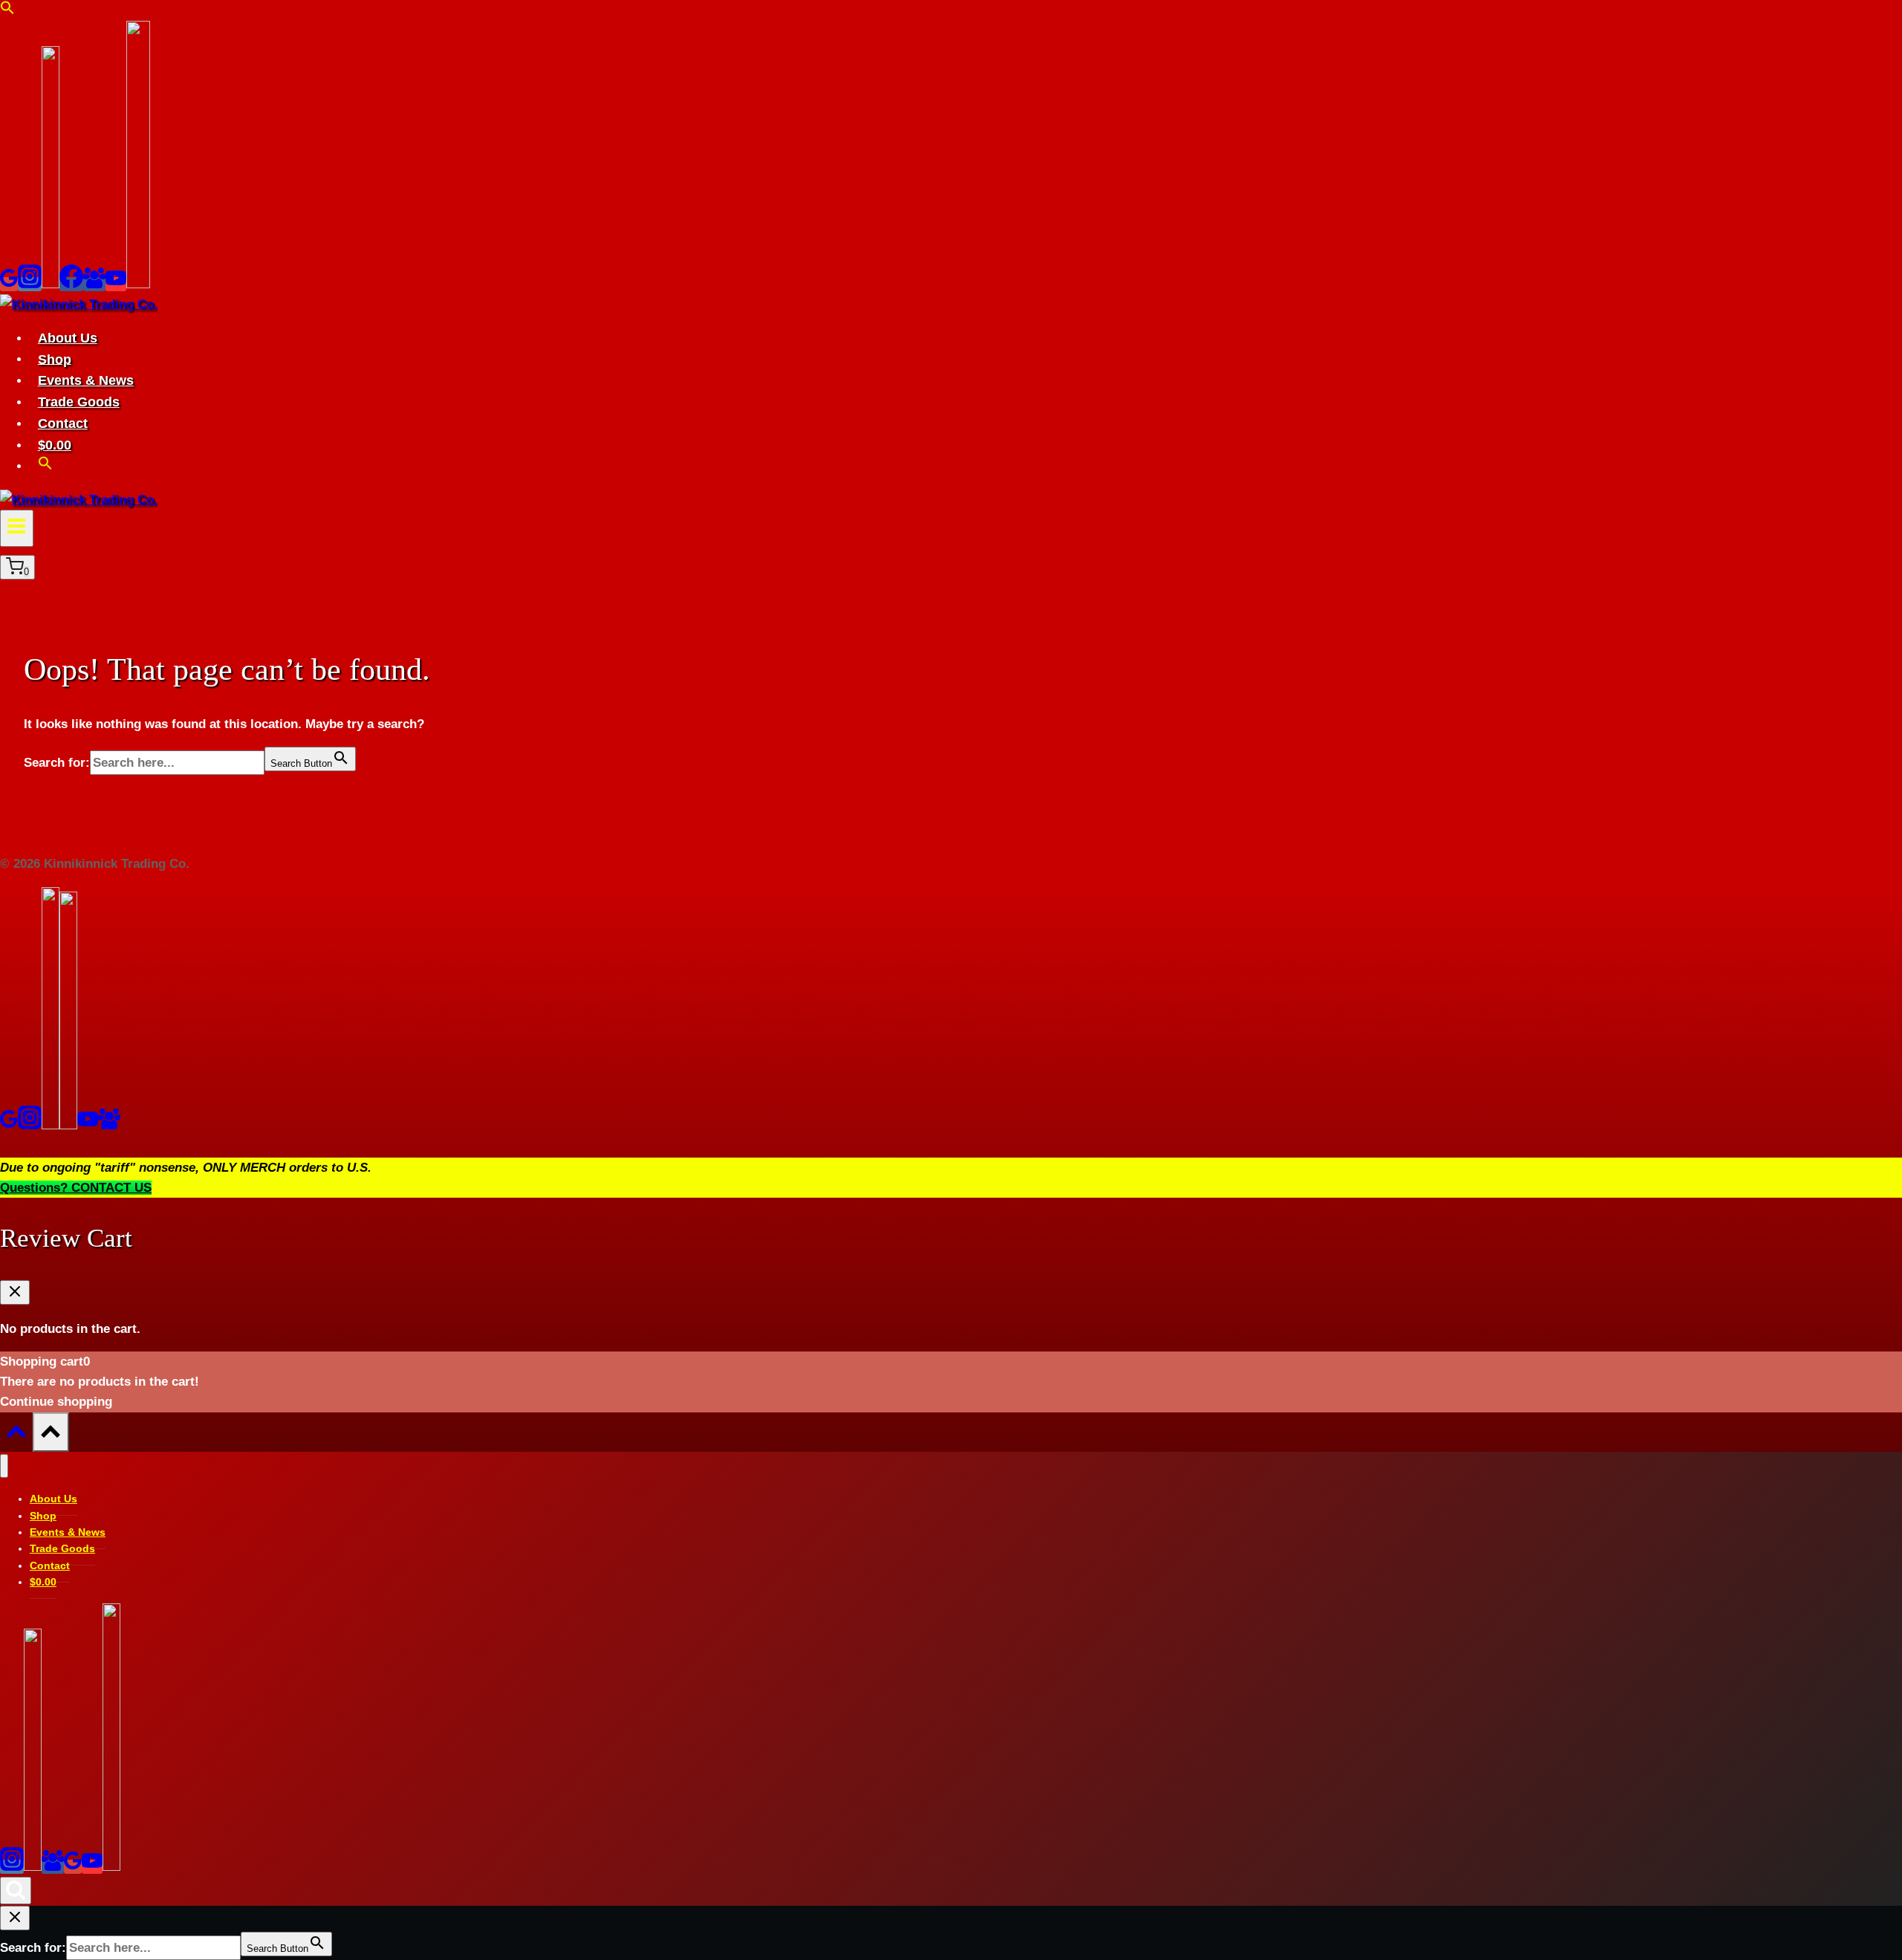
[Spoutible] (68, 1125)
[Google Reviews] (9, 284)
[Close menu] (4, 1466)
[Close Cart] (15, 1292)
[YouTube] (116, 284)
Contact (63, 424)
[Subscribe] (138, 284)
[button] (7, 11)
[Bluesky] (51, 284)
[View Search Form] (16, 1891)
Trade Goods (79, 402)
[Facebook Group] (94, 284)
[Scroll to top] (16, 1435)
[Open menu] (17, 528)
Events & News (86, 380)
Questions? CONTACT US (76, 1188)
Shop (55, 359)
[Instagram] (30, 284)
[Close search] (15, 1918)
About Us (68, 338)
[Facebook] (71, 284)
